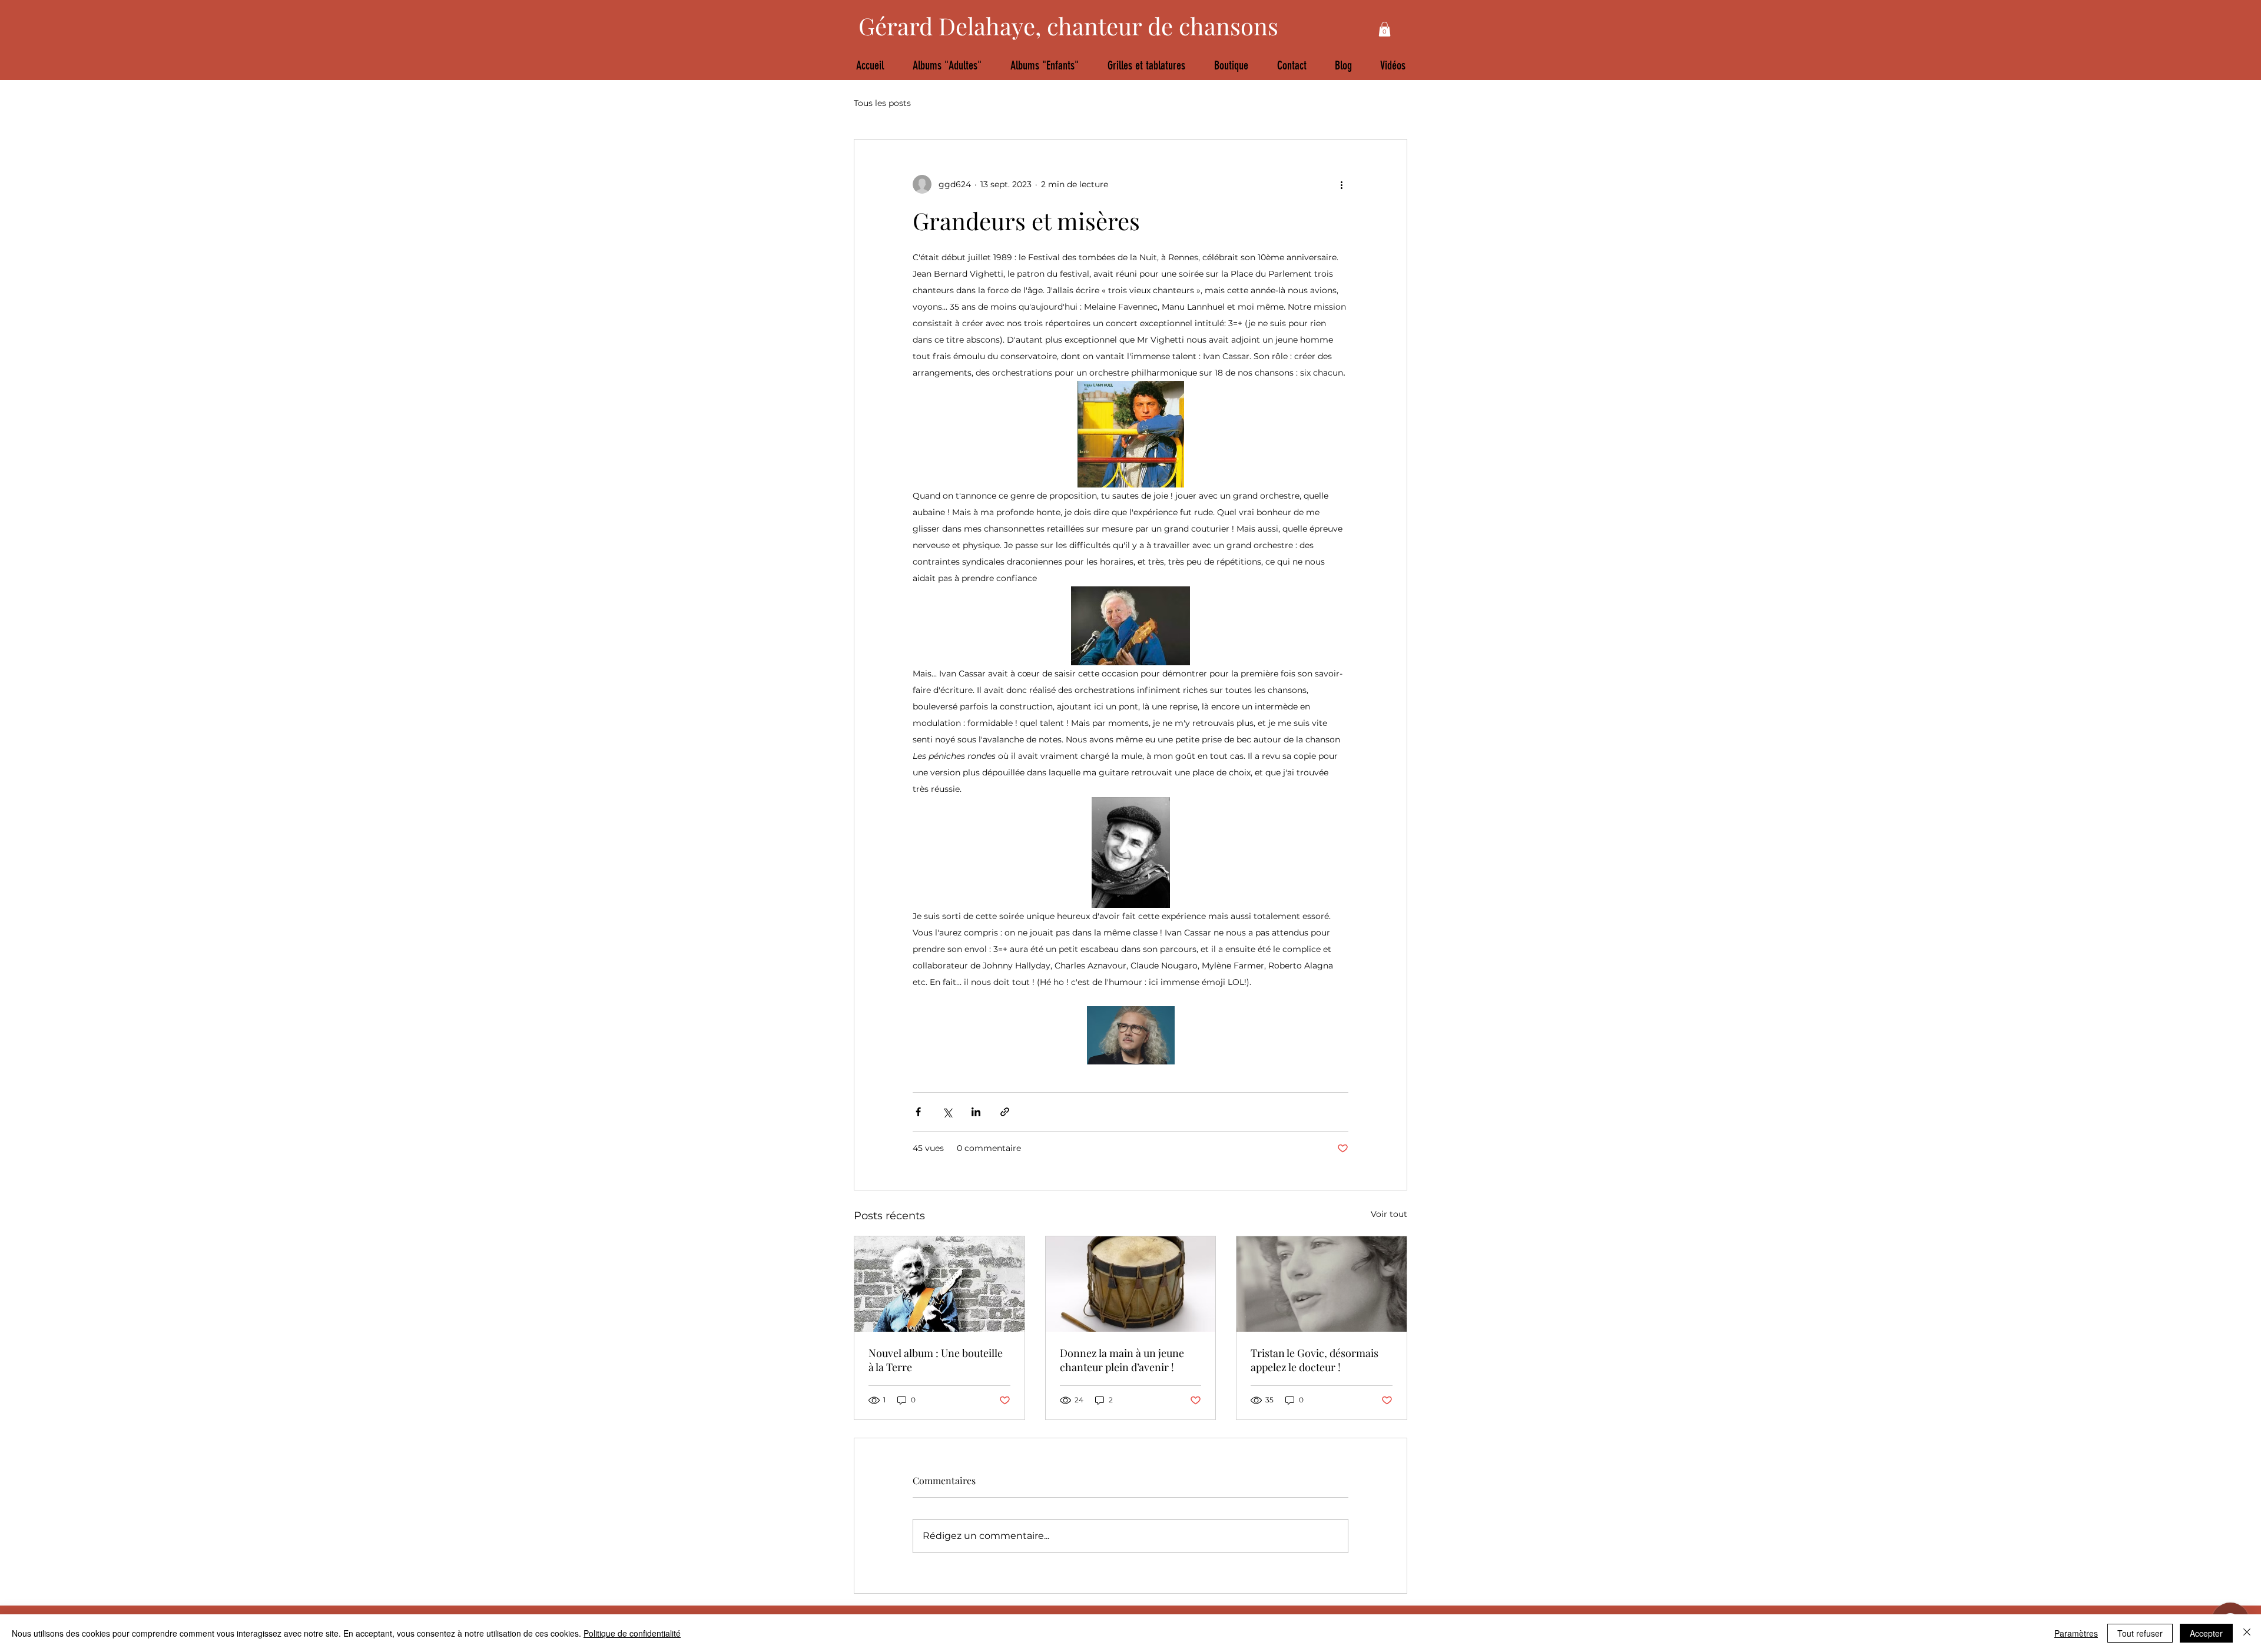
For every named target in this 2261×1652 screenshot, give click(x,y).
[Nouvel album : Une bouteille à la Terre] (939, 1284)
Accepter (2206, 1633)
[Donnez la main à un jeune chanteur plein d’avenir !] (1131, 1284)
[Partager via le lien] (1005, 1112)
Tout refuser (2140, 1633)
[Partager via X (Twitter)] (947, 1112)
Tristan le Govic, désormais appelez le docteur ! (1315, 1360)
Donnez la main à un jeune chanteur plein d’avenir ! (1122, 1360)
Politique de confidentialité (632, 1633)
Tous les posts (882, 103)
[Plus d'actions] (1341, 184)
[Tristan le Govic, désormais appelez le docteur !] (1322, 1284)
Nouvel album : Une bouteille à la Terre (936, 1360)
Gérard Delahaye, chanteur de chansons (1068, 26)
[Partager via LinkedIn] (976, 1112)
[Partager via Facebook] (918, 1112)
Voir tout (1389, 1214)
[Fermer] (2247, 1633)
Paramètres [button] (2076, 1633)
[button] (1385, 29)
